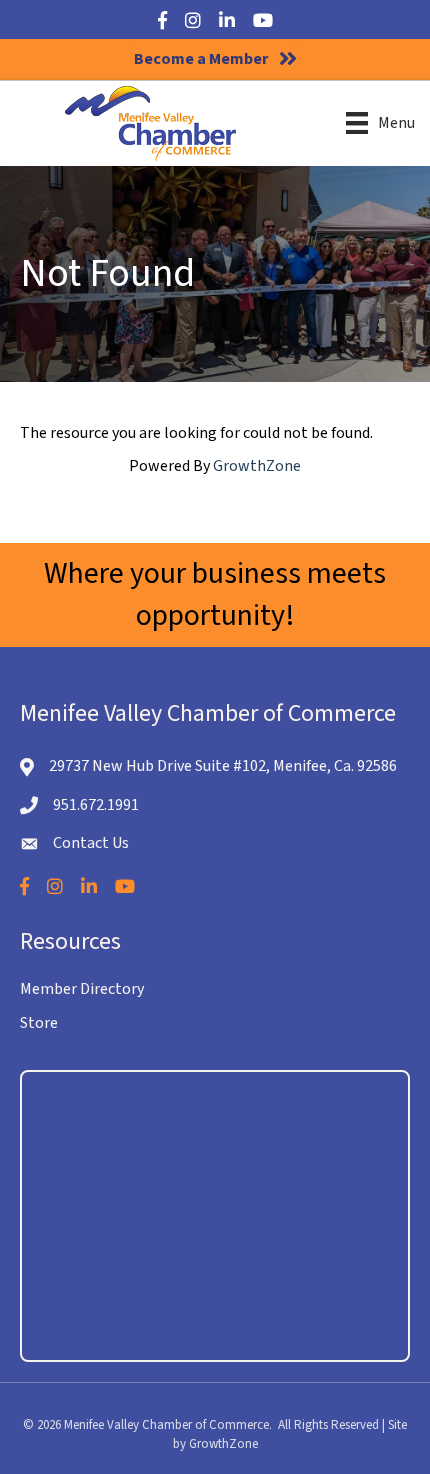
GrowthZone (257, 466)
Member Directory (82, 989)
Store (39, 1023)
